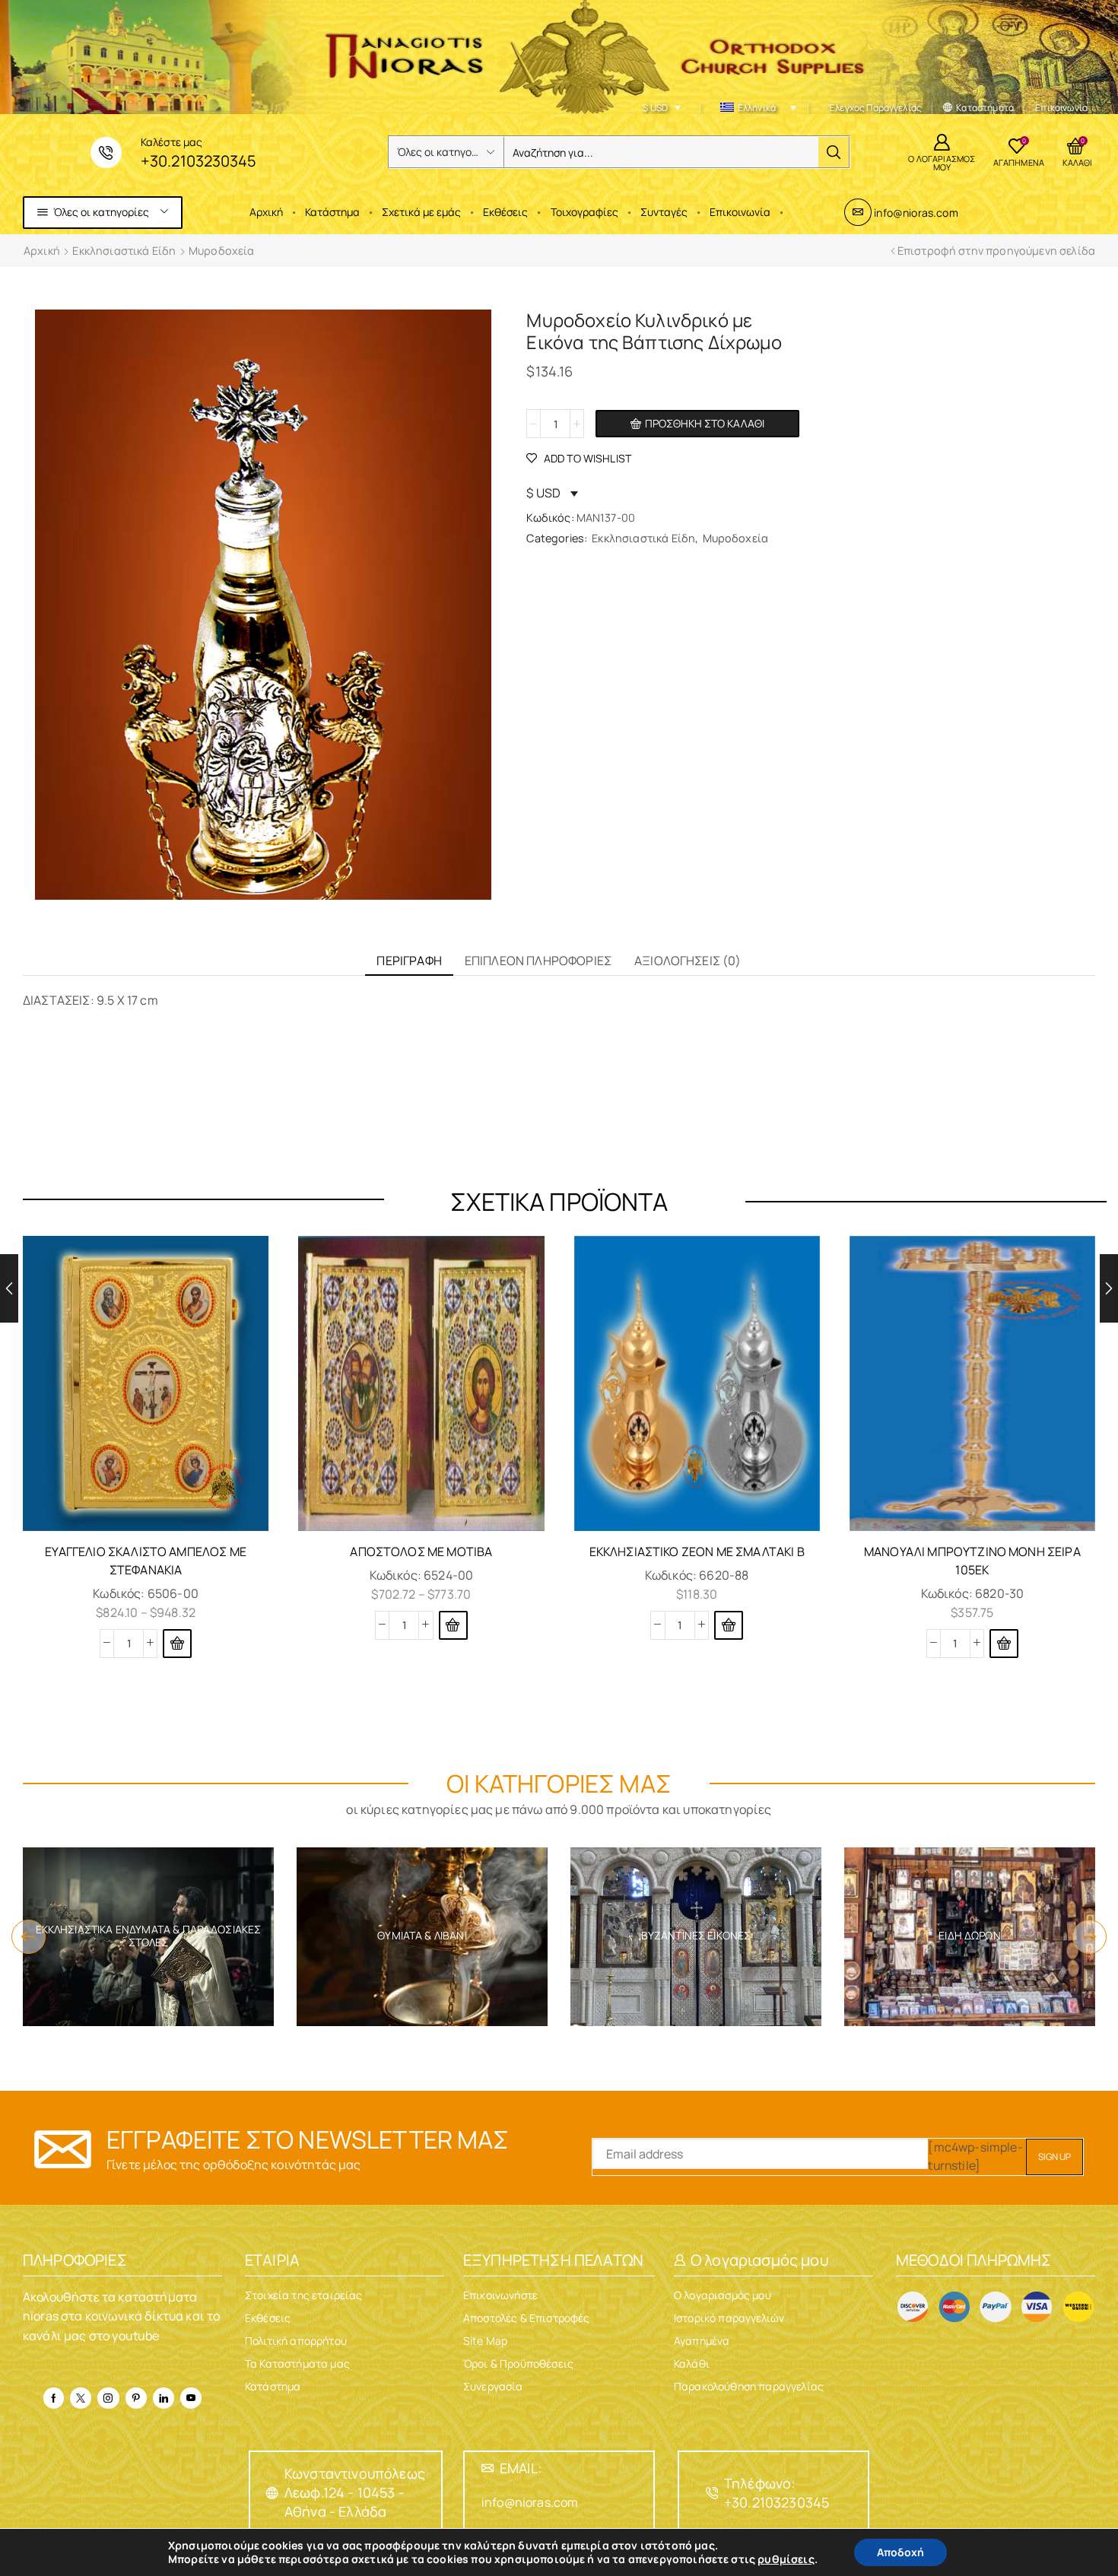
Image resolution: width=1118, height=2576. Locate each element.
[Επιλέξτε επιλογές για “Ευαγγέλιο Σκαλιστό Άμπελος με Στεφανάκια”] (177, 1644)
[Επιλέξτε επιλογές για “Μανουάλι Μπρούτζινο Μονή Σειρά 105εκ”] (1004, 1644)
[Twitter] (81, 2398)
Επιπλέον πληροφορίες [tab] (538, 961)
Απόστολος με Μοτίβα (421, 1552)
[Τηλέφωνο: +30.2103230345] (712, 2493)
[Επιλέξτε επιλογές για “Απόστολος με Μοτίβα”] (453, 1625)
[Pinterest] (136, 2398)
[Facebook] (54, 2398)
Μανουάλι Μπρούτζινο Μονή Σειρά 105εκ (972, 1561)
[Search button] (834, 152)
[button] (29, 1937)
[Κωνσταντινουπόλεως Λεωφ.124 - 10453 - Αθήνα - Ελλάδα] (272, 2493)
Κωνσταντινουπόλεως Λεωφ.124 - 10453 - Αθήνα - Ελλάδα (355, 2492)
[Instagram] (108, 2398)
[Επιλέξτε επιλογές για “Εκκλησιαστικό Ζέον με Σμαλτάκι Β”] (729, 1625)
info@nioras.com (916, 213)
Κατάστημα (332, 212)
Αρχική (266, 212)
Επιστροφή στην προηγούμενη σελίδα (996, 251)
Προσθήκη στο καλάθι (705, 423)
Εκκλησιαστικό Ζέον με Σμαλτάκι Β (697, 1552)
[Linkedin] (164, 2398)
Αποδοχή (900, 2552)
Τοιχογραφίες (584, 212)
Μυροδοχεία (222, 251)
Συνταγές (664, 212)
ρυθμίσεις (786, 2559)
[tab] (409, 961)
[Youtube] (191, 2398)
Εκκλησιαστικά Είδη (124, 251)
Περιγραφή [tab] (409, 961)
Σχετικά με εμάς (421, 212)
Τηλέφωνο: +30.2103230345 (777, 2493)
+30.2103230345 (198, 161)
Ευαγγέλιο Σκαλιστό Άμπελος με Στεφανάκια (146, 1561)
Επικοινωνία (740, 212)
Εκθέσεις (505, 212)
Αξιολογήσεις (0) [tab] (688, 961)
